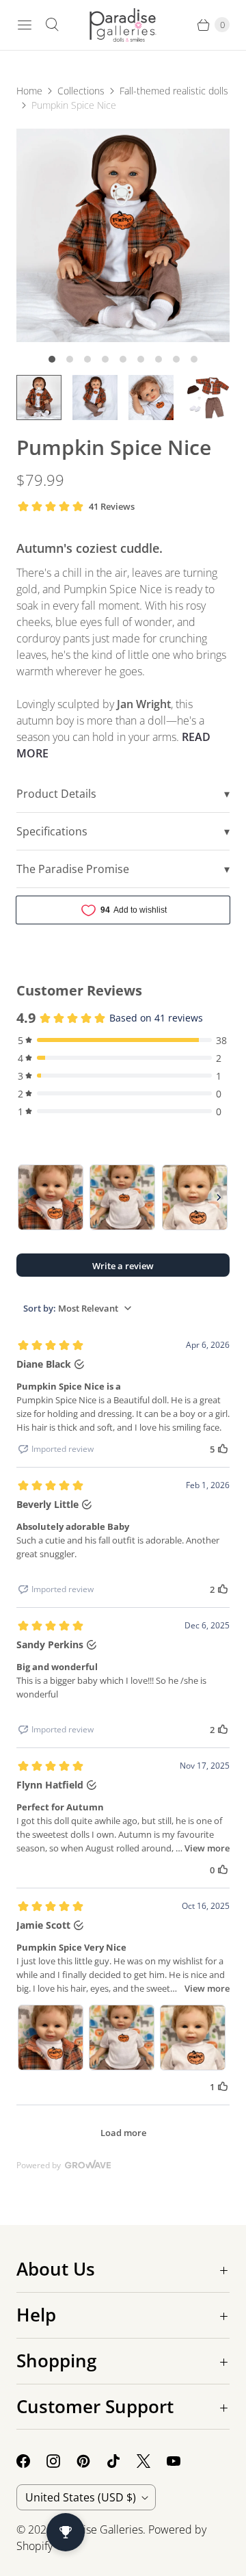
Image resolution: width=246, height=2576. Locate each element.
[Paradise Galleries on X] (152, 2461)
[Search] (52, 25)
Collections (81, 91)
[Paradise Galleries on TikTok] (122, 2461)
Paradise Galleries (99, 2529)
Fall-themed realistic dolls (174, 91)
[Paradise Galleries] (123, 25)
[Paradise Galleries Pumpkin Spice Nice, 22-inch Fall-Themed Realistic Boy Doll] (123, 235)
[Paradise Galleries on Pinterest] (92, 2461)
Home (29, 91)
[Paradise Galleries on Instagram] (61, 2461)
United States (81, 2497)
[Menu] (25, 25)
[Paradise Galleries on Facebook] (31, 2461)
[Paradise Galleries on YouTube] (182, 2461)
